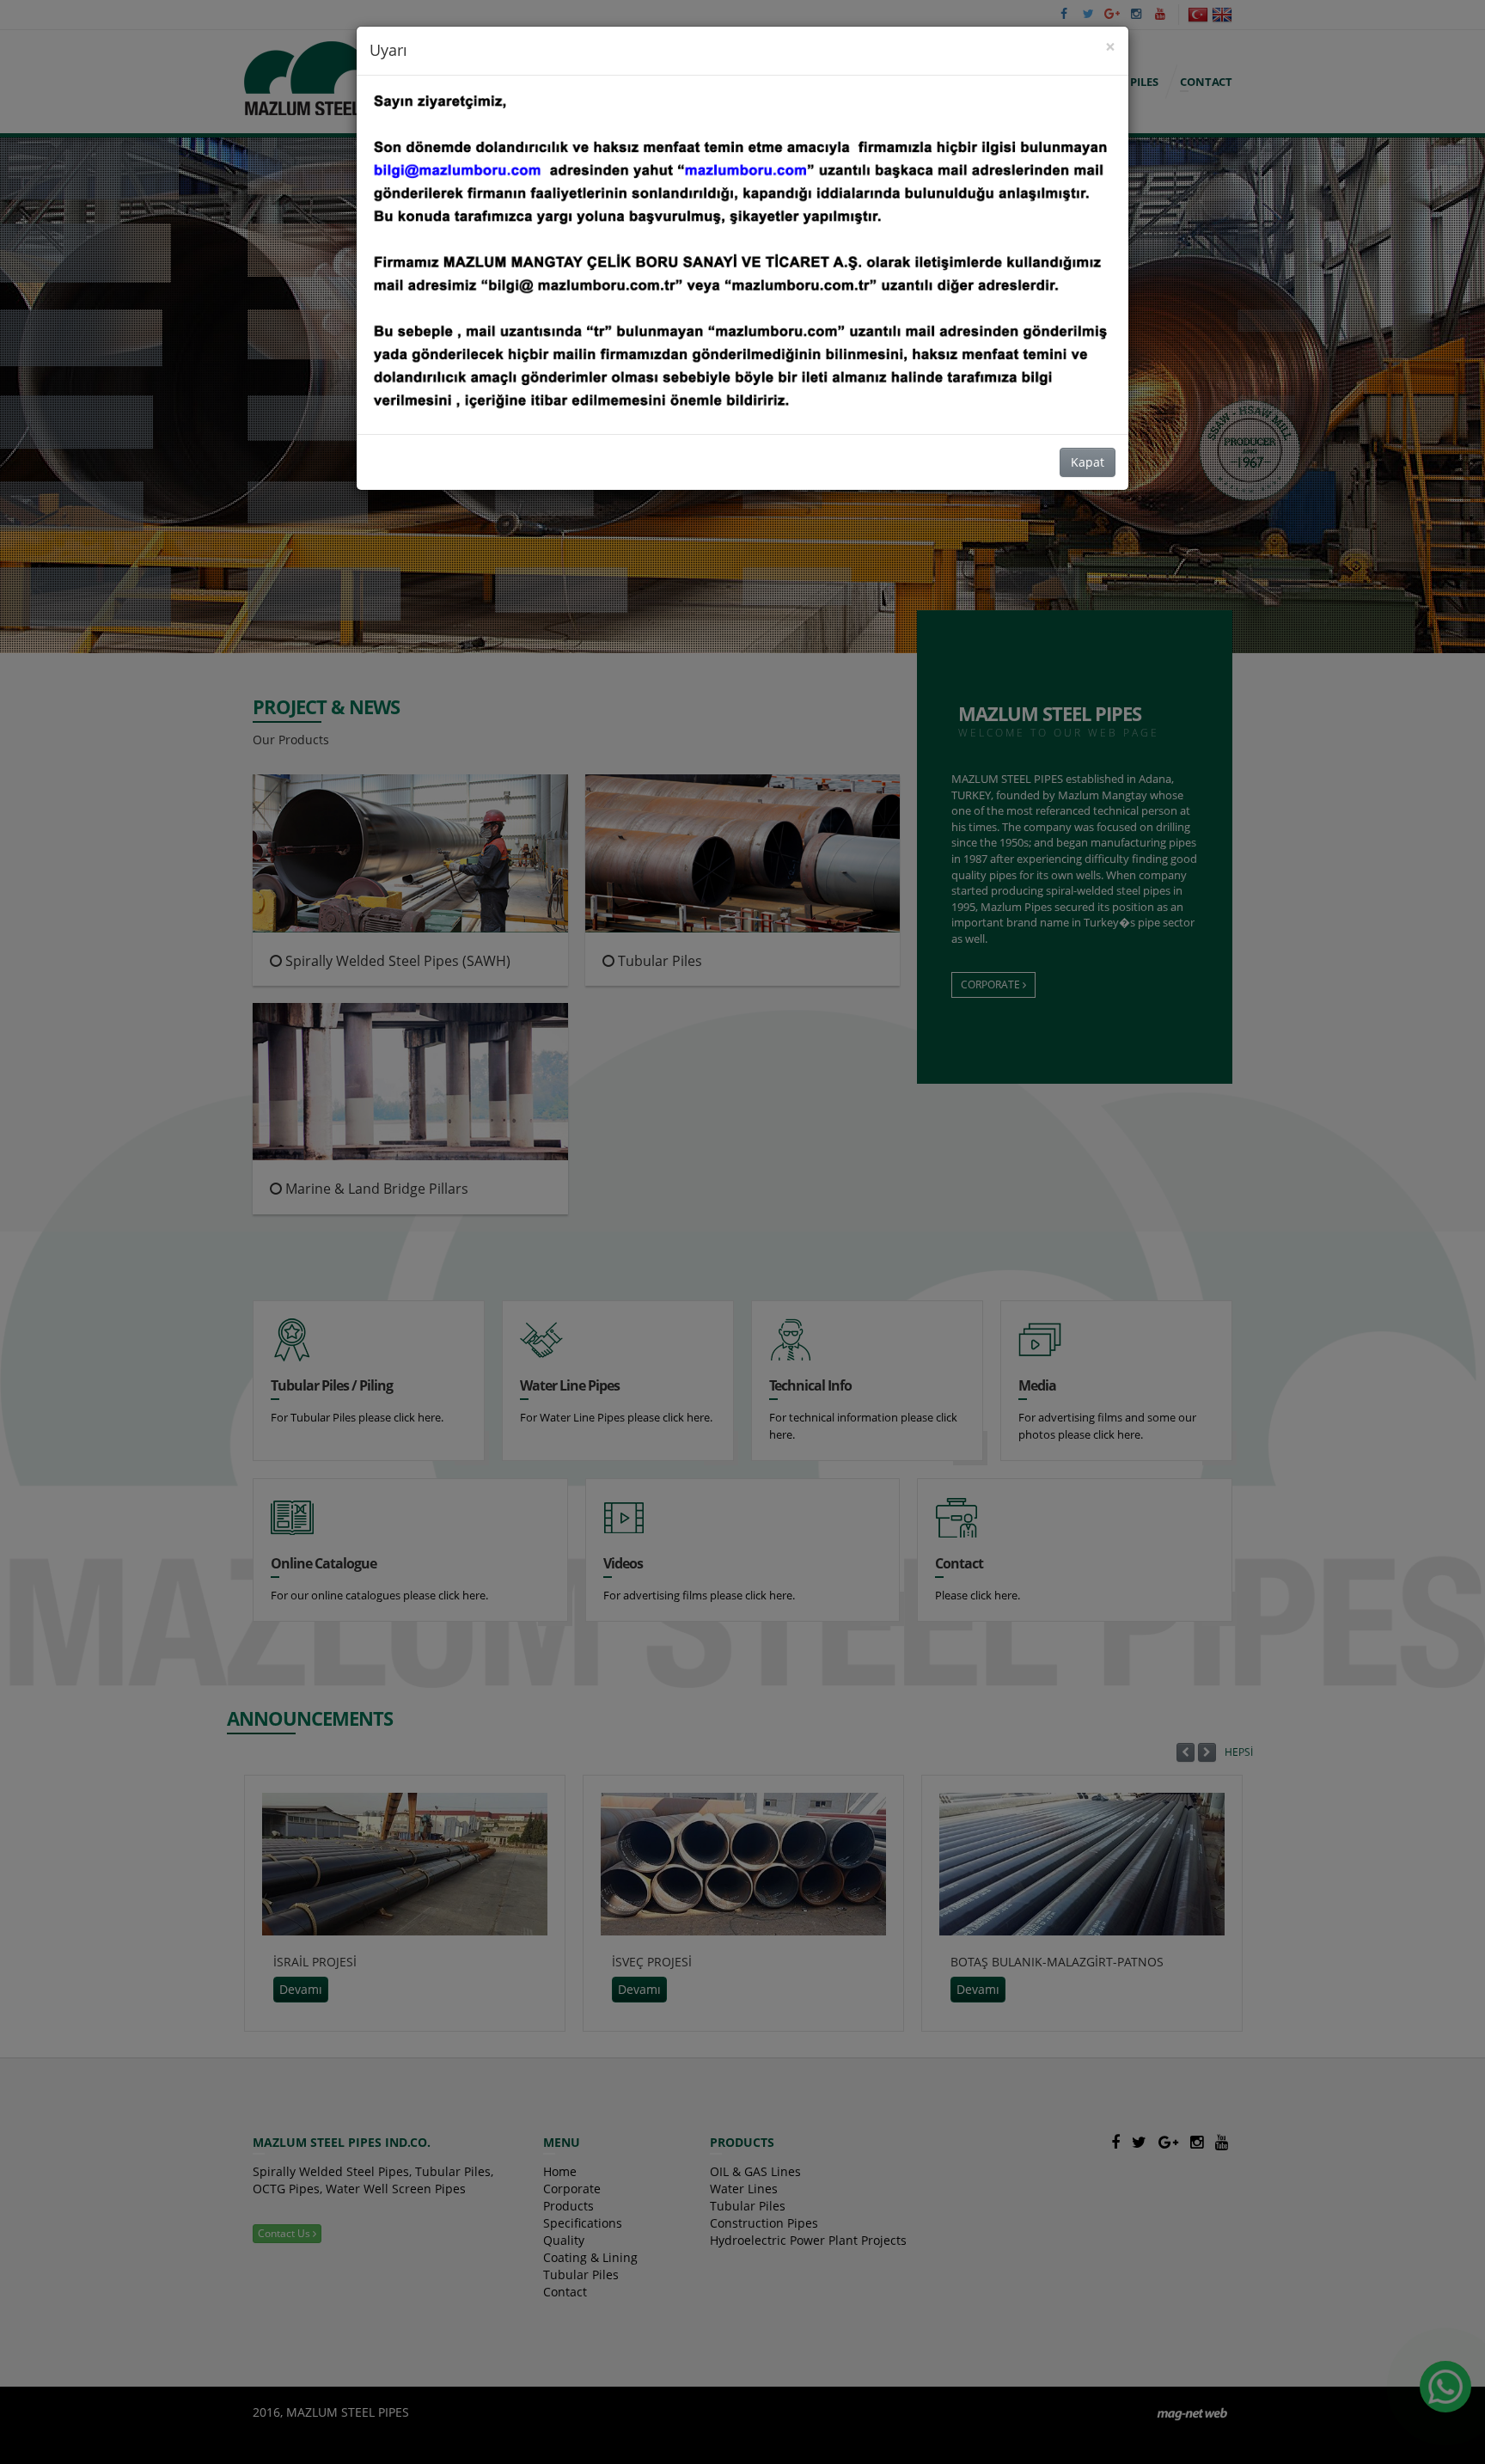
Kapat (1088, 462)
